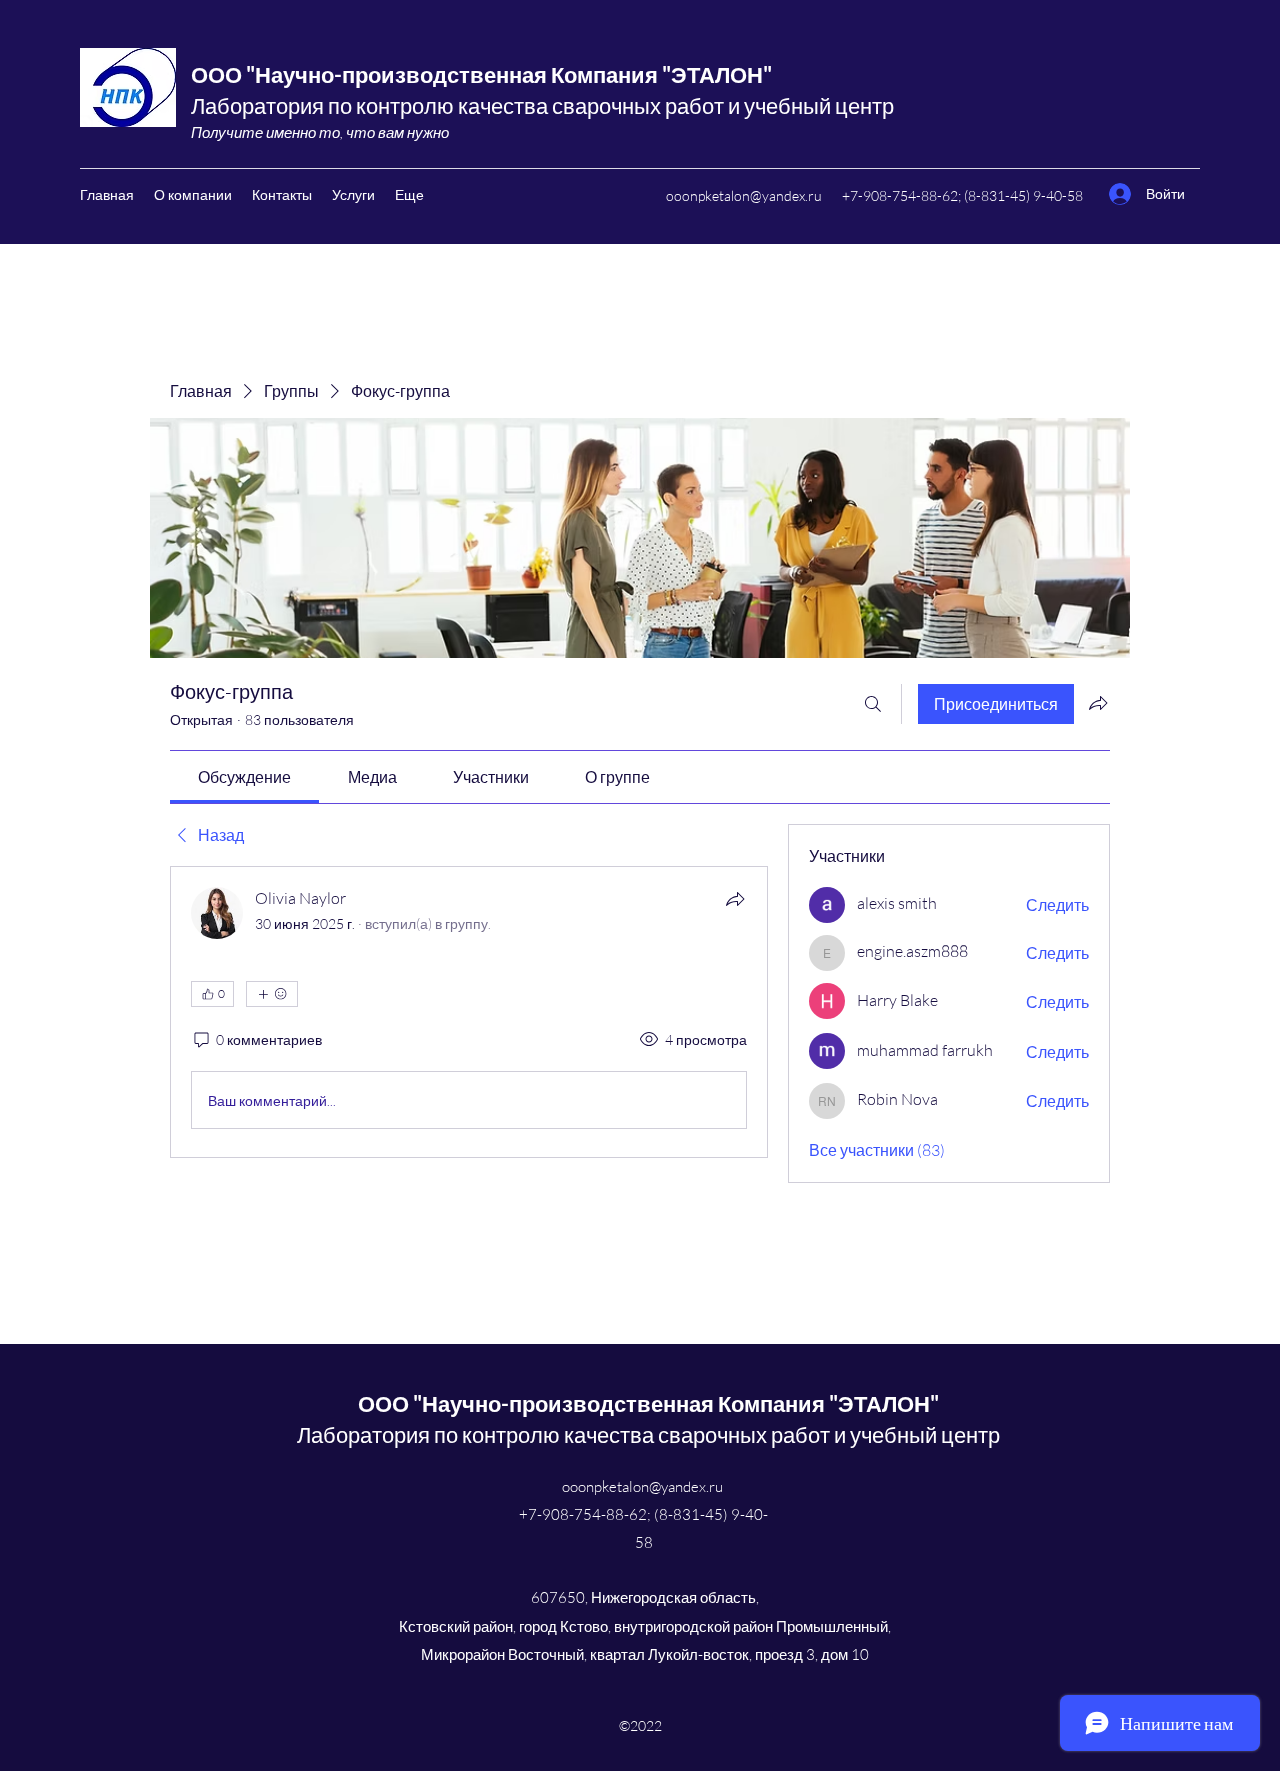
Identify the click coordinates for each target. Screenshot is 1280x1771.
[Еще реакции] (272, 994)
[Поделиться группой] (1098, 703)
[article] (469, 1012)
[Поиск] (873, 704)
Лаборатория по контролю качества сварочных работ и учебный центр (542, 105)
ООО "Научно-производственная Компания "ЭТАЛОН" (481, 74)
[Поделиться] (735, 899)
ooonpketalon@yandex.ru (744, 195)
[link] (244, 777)
